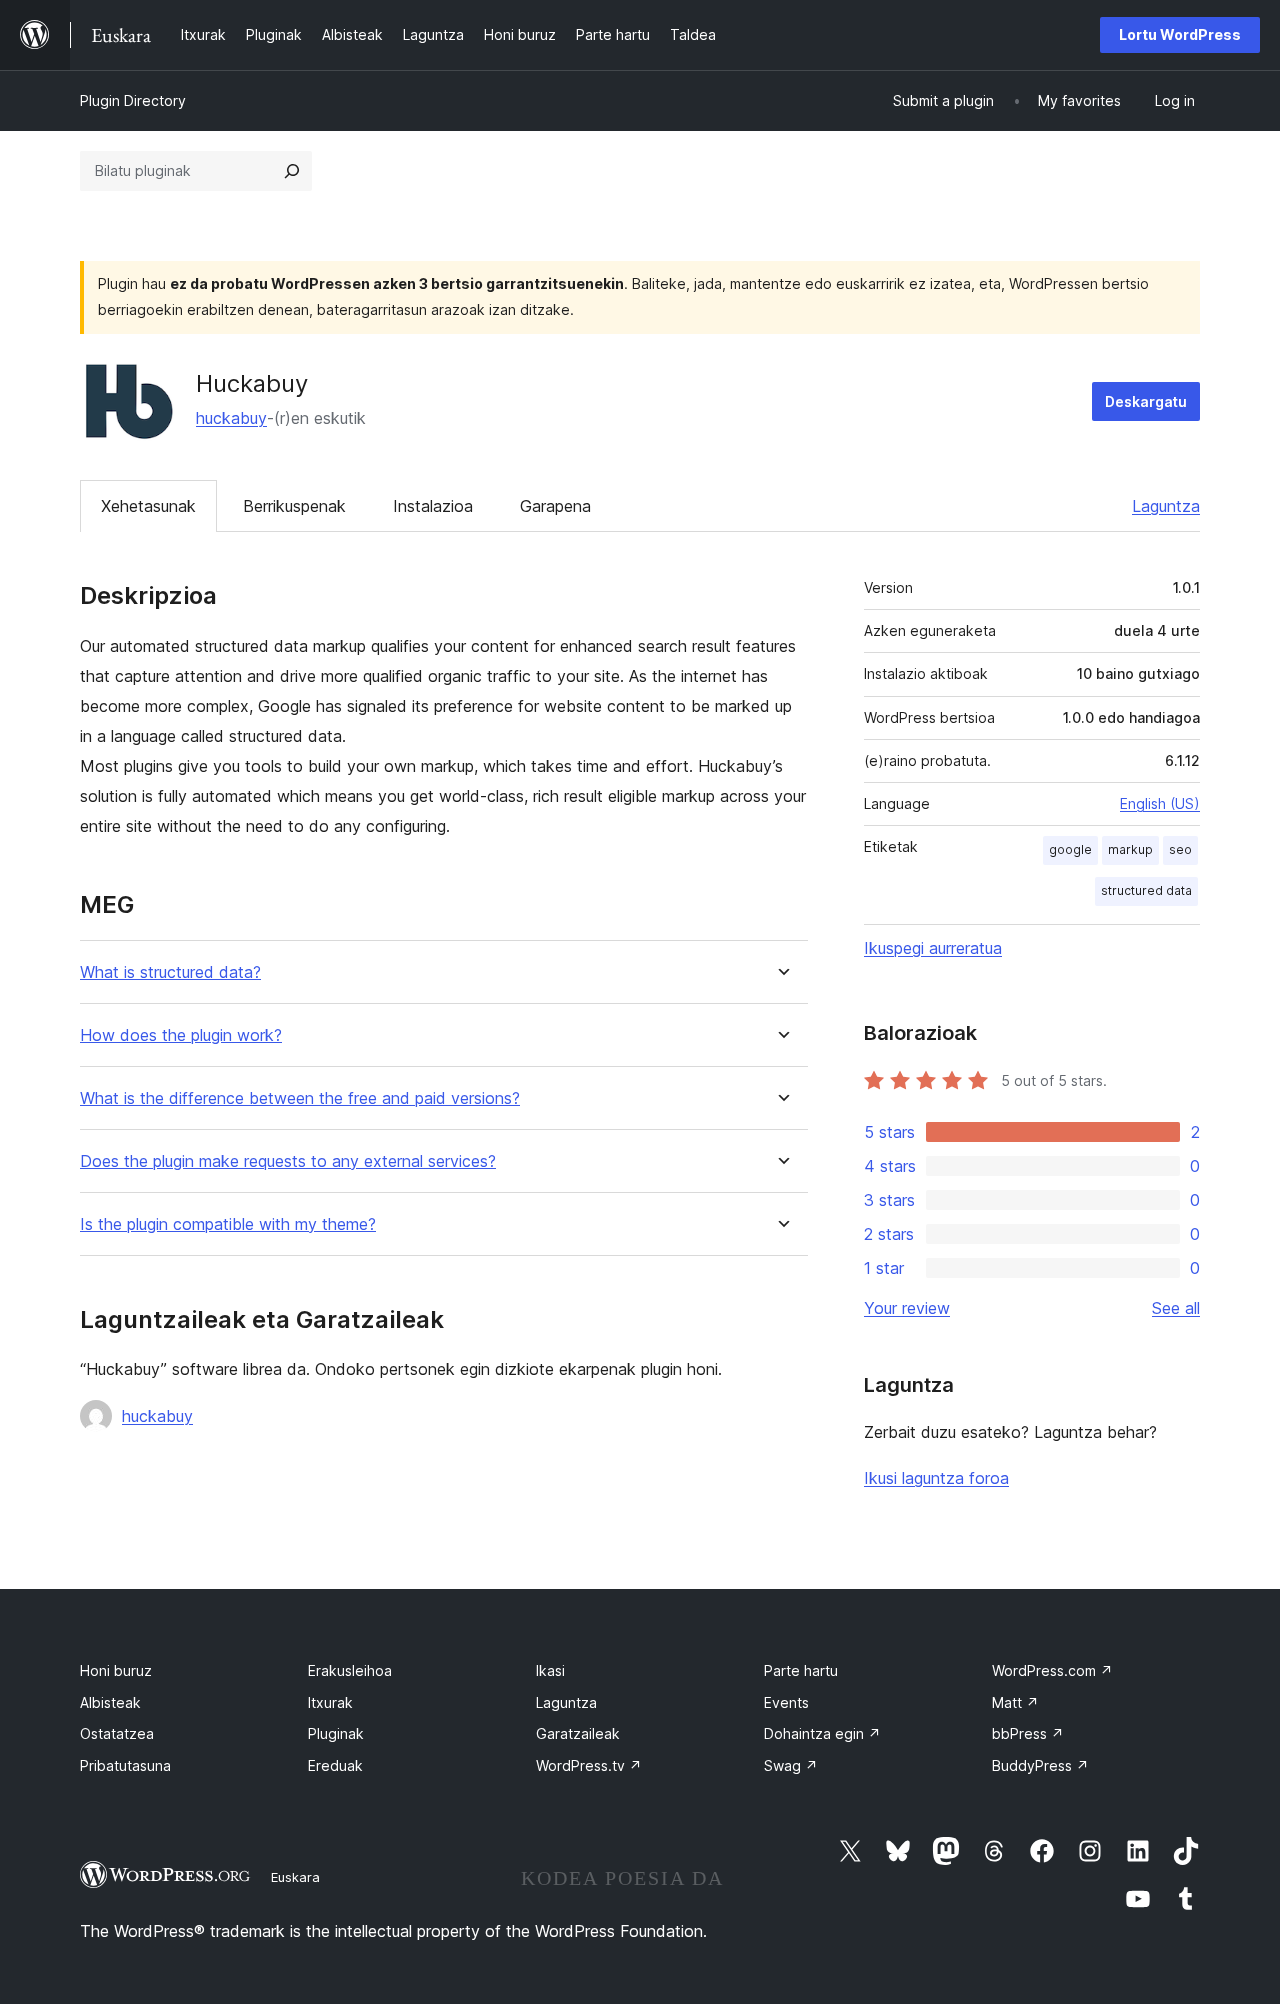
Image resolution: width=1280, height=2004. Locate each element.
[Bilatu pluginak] (292, 171)
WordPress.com (1052, 1670)
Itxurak (330, 1702)
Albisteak (110, 1702)
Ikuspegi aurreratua (933, 948)
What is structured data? (170, 972)
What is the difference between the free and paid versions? (300, 1098)
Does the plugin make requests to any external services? (288, 1161)
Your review (907, 1308)
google (1070, 849)
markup (1130, 849)
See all (1176, 1308)
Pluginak (336, 1733)
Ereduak (335, 1765)
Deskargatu (1146, 401)
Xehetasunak (148, 506)
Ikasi (550, 1670)
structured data (1146, 890)
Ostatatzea (117, 1733)
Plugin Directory (133, 100)
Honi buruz (116, 1670)
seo (1180, 849)
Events (786, 1702)
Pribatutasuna (125, 1765)
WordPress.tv (589, 1765)
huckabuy (231, 418)
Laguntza (1166, 506)
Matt (1015, 1702)
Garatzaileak (578, 1733)
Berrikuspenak (294, 506)
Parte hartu (801, 1670)
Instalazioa (433, 506)
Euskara (295, 1877)
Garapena (555, 506)
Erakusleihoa (350, 1670)
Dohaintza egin (822, 1733)
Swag (791, 1765)
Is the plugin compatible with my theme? (228, 1224)
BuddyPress (1040, 1765)
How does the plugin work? (181, 1035)
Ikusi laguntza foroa (936, 1478)
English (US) (1160, 803)
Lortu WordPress (1180, 34)
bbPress (1028, 1733)
